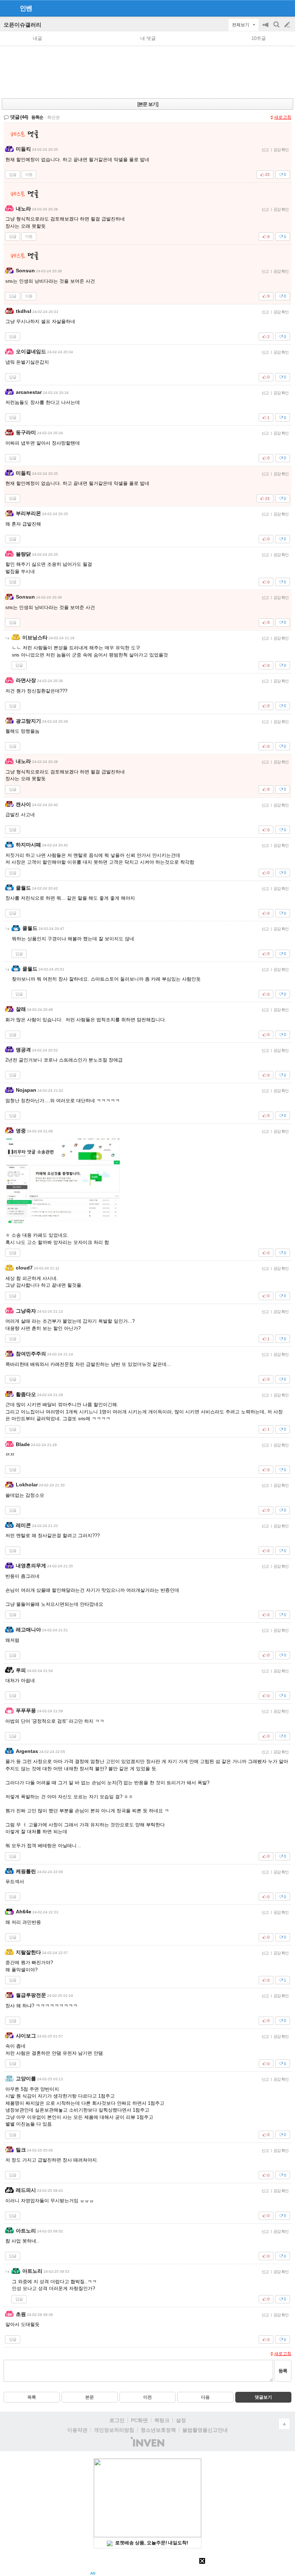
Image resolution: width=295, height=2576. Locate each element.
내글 (37, 38)
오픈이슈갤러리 (22, 25)
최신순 (54, 117)
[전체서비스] (287, 8)
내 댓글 (148, 38)
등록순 (37, 117)
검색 (277, 28)
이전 (147, 2397)
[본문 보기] (148, 104)
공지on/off (266, 28)
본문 (90, 2397)
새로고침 (283, 117)
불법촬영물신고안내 (205, 2430)
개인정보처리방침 (114, 2430)
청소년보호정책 (158, 2430)
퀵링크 (162, 2420)
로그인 (117, 2420)
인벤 (26, 8)
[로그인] (274, 8)
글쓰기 (288, 25)
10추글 (259, 38)
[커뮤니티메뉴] (8, 8)
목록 (32, 2397)
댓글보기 (263, 2397)
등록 (283, 2371)
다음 (205, 2397)
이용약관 (77, 2430)
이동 (29, 174)
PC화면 (139, 2420)
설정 (181, 2420)
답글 (13, 174)
